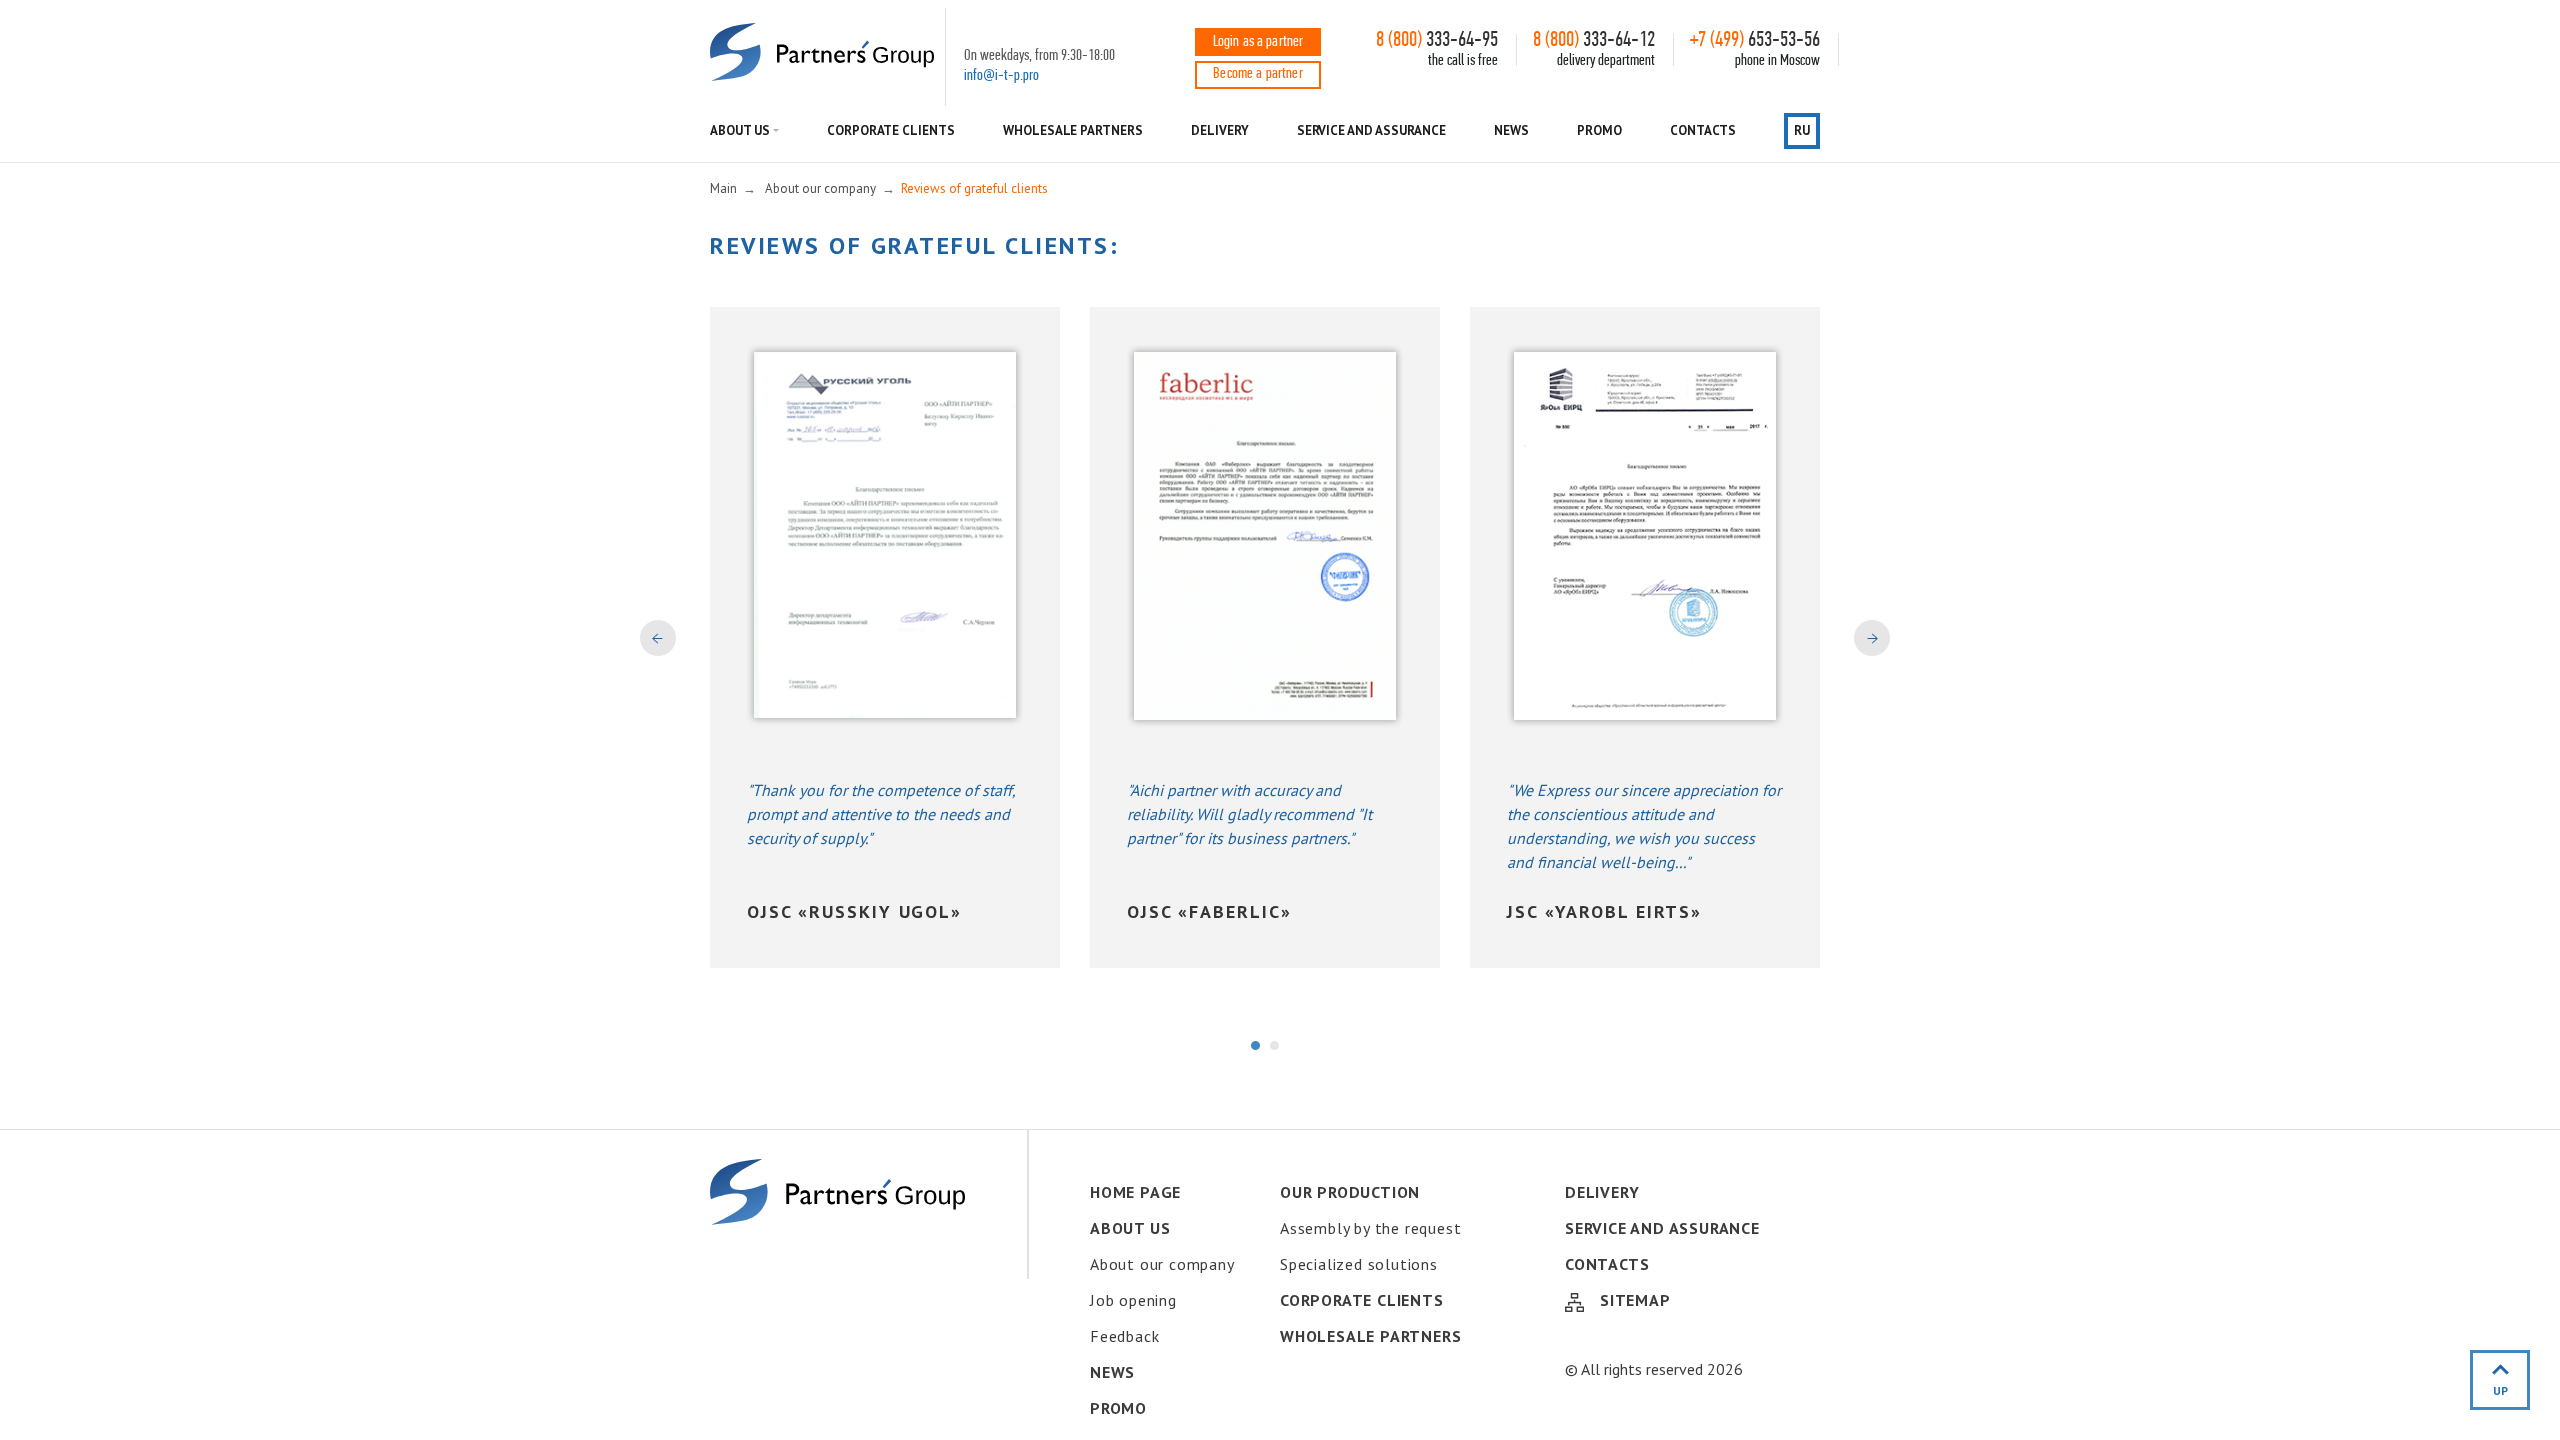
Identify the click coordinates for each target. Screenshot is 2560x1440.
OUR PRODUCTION (1350, 1192)
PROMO (1599, 130)
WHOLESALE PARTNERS (1073, 130)
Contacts (1702, 130)
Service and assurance (1372, 130)
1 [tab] (1256, 1046)
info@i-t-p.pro (1001, 76)
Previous (658, 638)
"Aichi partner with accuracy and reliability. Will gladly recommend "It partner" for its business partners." (1249, 814)
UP (2500, 1390)
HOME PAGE (1135, 1192)
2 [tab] (1275, 1046)
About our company (1162, 1264)
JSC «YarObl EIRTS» (1604, 911)
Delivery (1219, 130)
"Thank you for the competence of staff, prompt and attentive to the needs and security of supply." (881, 814)
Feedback (1124, 1336)
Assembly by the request (1370, 1228)
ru (1802, 130)
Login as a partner (1258, 42)
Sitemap (1635, 1300)
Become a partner (1258, 74)
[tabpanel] (885, 637)
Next (1872, 638)
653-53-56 (1755, 40)
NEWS (1511, 130)
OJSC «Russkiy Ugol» (854, 911)
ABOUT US (739, 130)
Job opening (1133, 1300)
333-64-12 (1594, 40)
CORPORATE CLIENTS (891, 130)
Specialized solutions (1359, 1264)
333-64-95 (1437, 40)
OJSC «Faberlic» (1209, 911)
